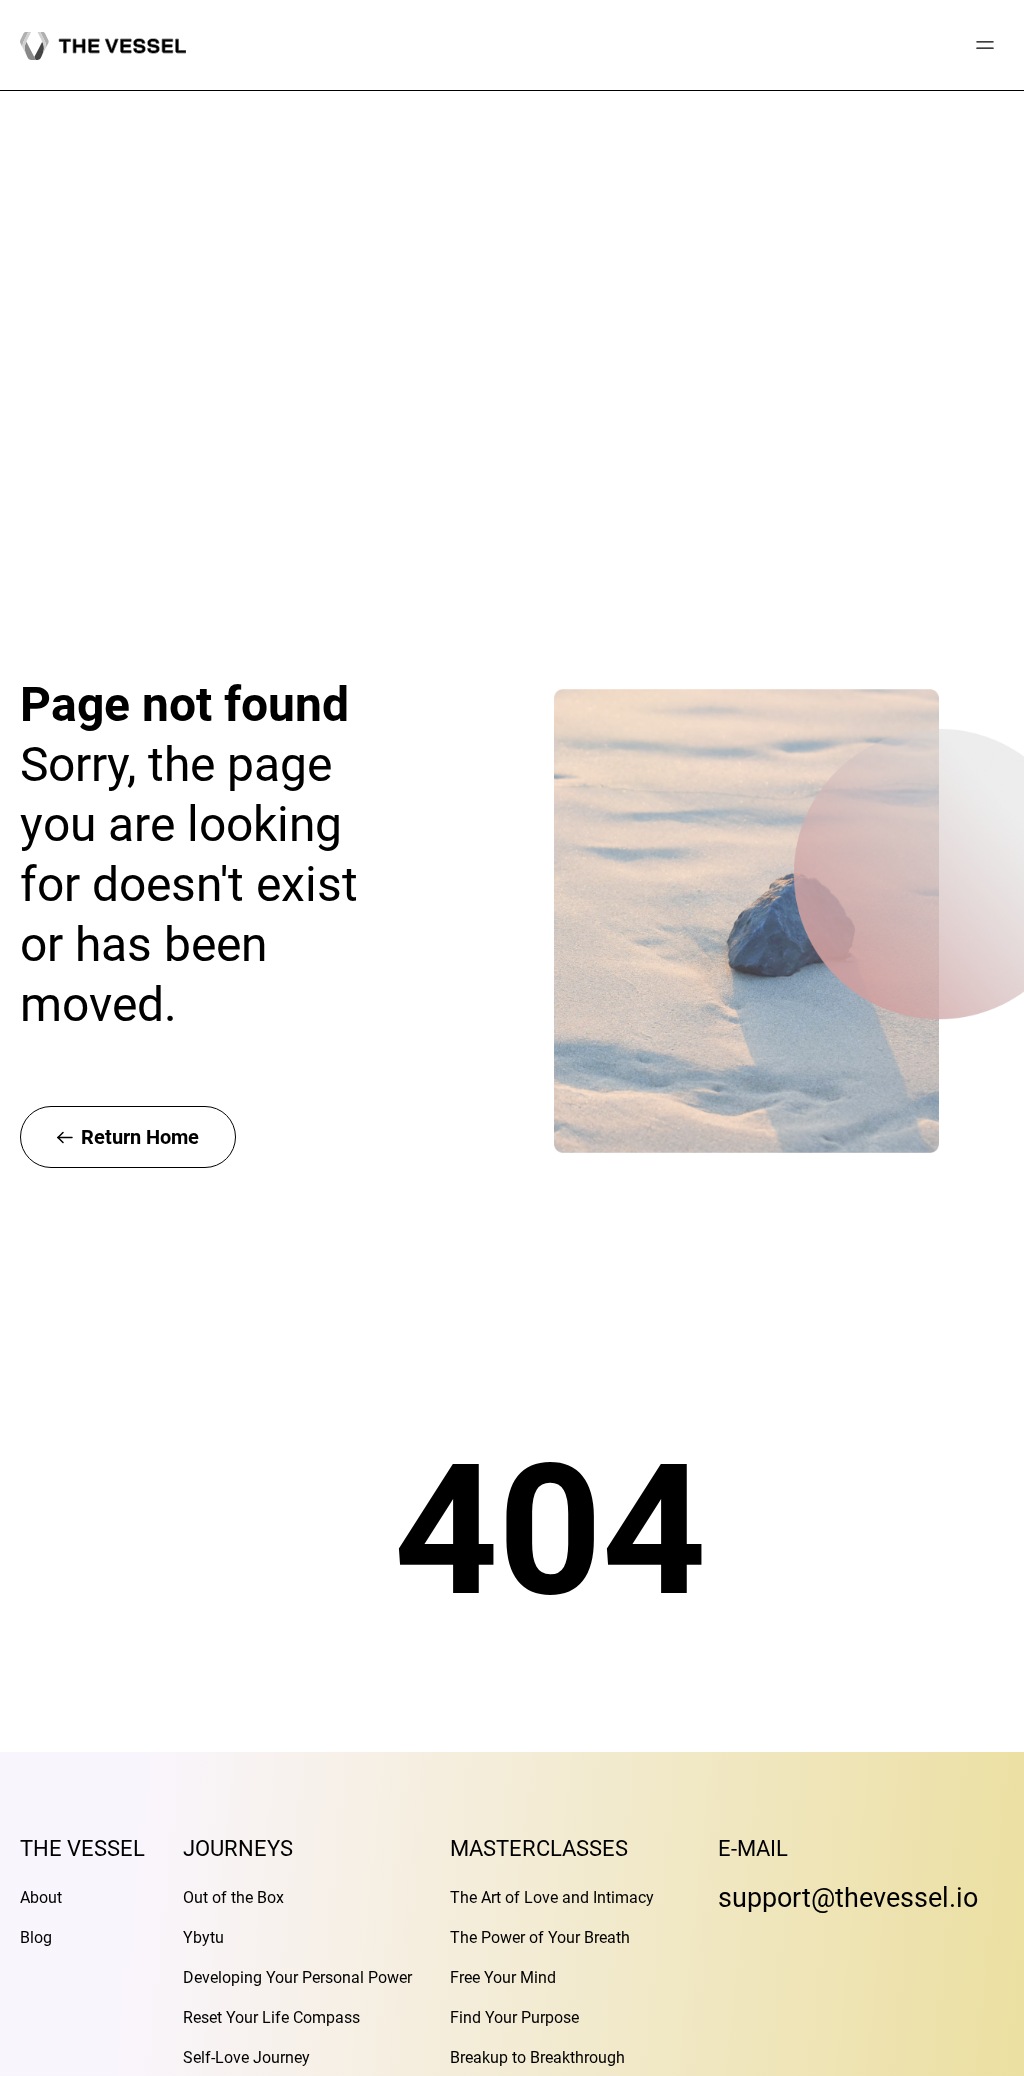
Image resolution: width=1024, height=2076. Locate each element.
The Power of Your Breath (540, 1937)
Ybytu (203, 1937)
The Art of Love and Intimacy (552, 1897)
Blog (36, 1937)
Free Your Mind (503, 1977)
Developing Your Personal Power (297, 1977)
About (41, 1897)
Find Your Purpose (514, 2017)
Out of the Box (233, 1897)
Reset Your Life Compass (271, 2017)
